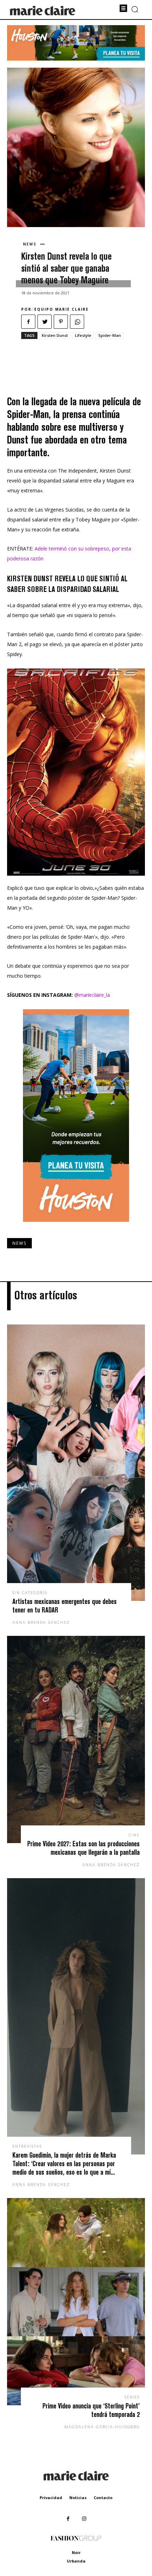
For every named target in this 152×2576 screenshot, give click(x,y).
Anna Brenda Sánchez (41, 1622)
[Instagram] (84, 2519)
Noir (76, 2552)
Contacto (103, 2498)
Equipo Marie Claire (62, 309)
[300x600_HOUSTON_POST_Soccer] (76, 1227)
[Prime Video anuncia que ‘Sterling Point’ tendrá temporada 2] (76, 2302)
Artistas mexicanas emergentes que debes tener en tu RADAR (65, 1606)
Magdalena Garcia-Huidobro (102, 2427)
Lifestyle (83, 335)
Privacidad (51, 2498)
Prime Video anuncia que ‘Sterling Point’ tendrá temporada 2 (91, 2410)
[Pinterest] (61, 322)
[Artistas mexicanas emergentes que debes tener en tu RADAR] (76, 1463)
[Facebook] (28, 322)
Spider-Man (110, 335)
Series (132, 2397)
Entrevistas (27, 2146)
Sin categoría (30, 1592)
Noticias (78, 2498)
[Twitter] (45, 322)
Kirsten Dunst (55, 335)
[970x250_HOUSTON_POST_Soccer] (76, 59)
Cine (134, 1835)
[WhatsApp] (77, 322)
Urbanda (76, 2561)
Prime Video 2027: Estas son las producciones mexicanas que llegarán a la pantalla (83, 1848)
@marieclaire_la (92, 995)
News (30, 244)
